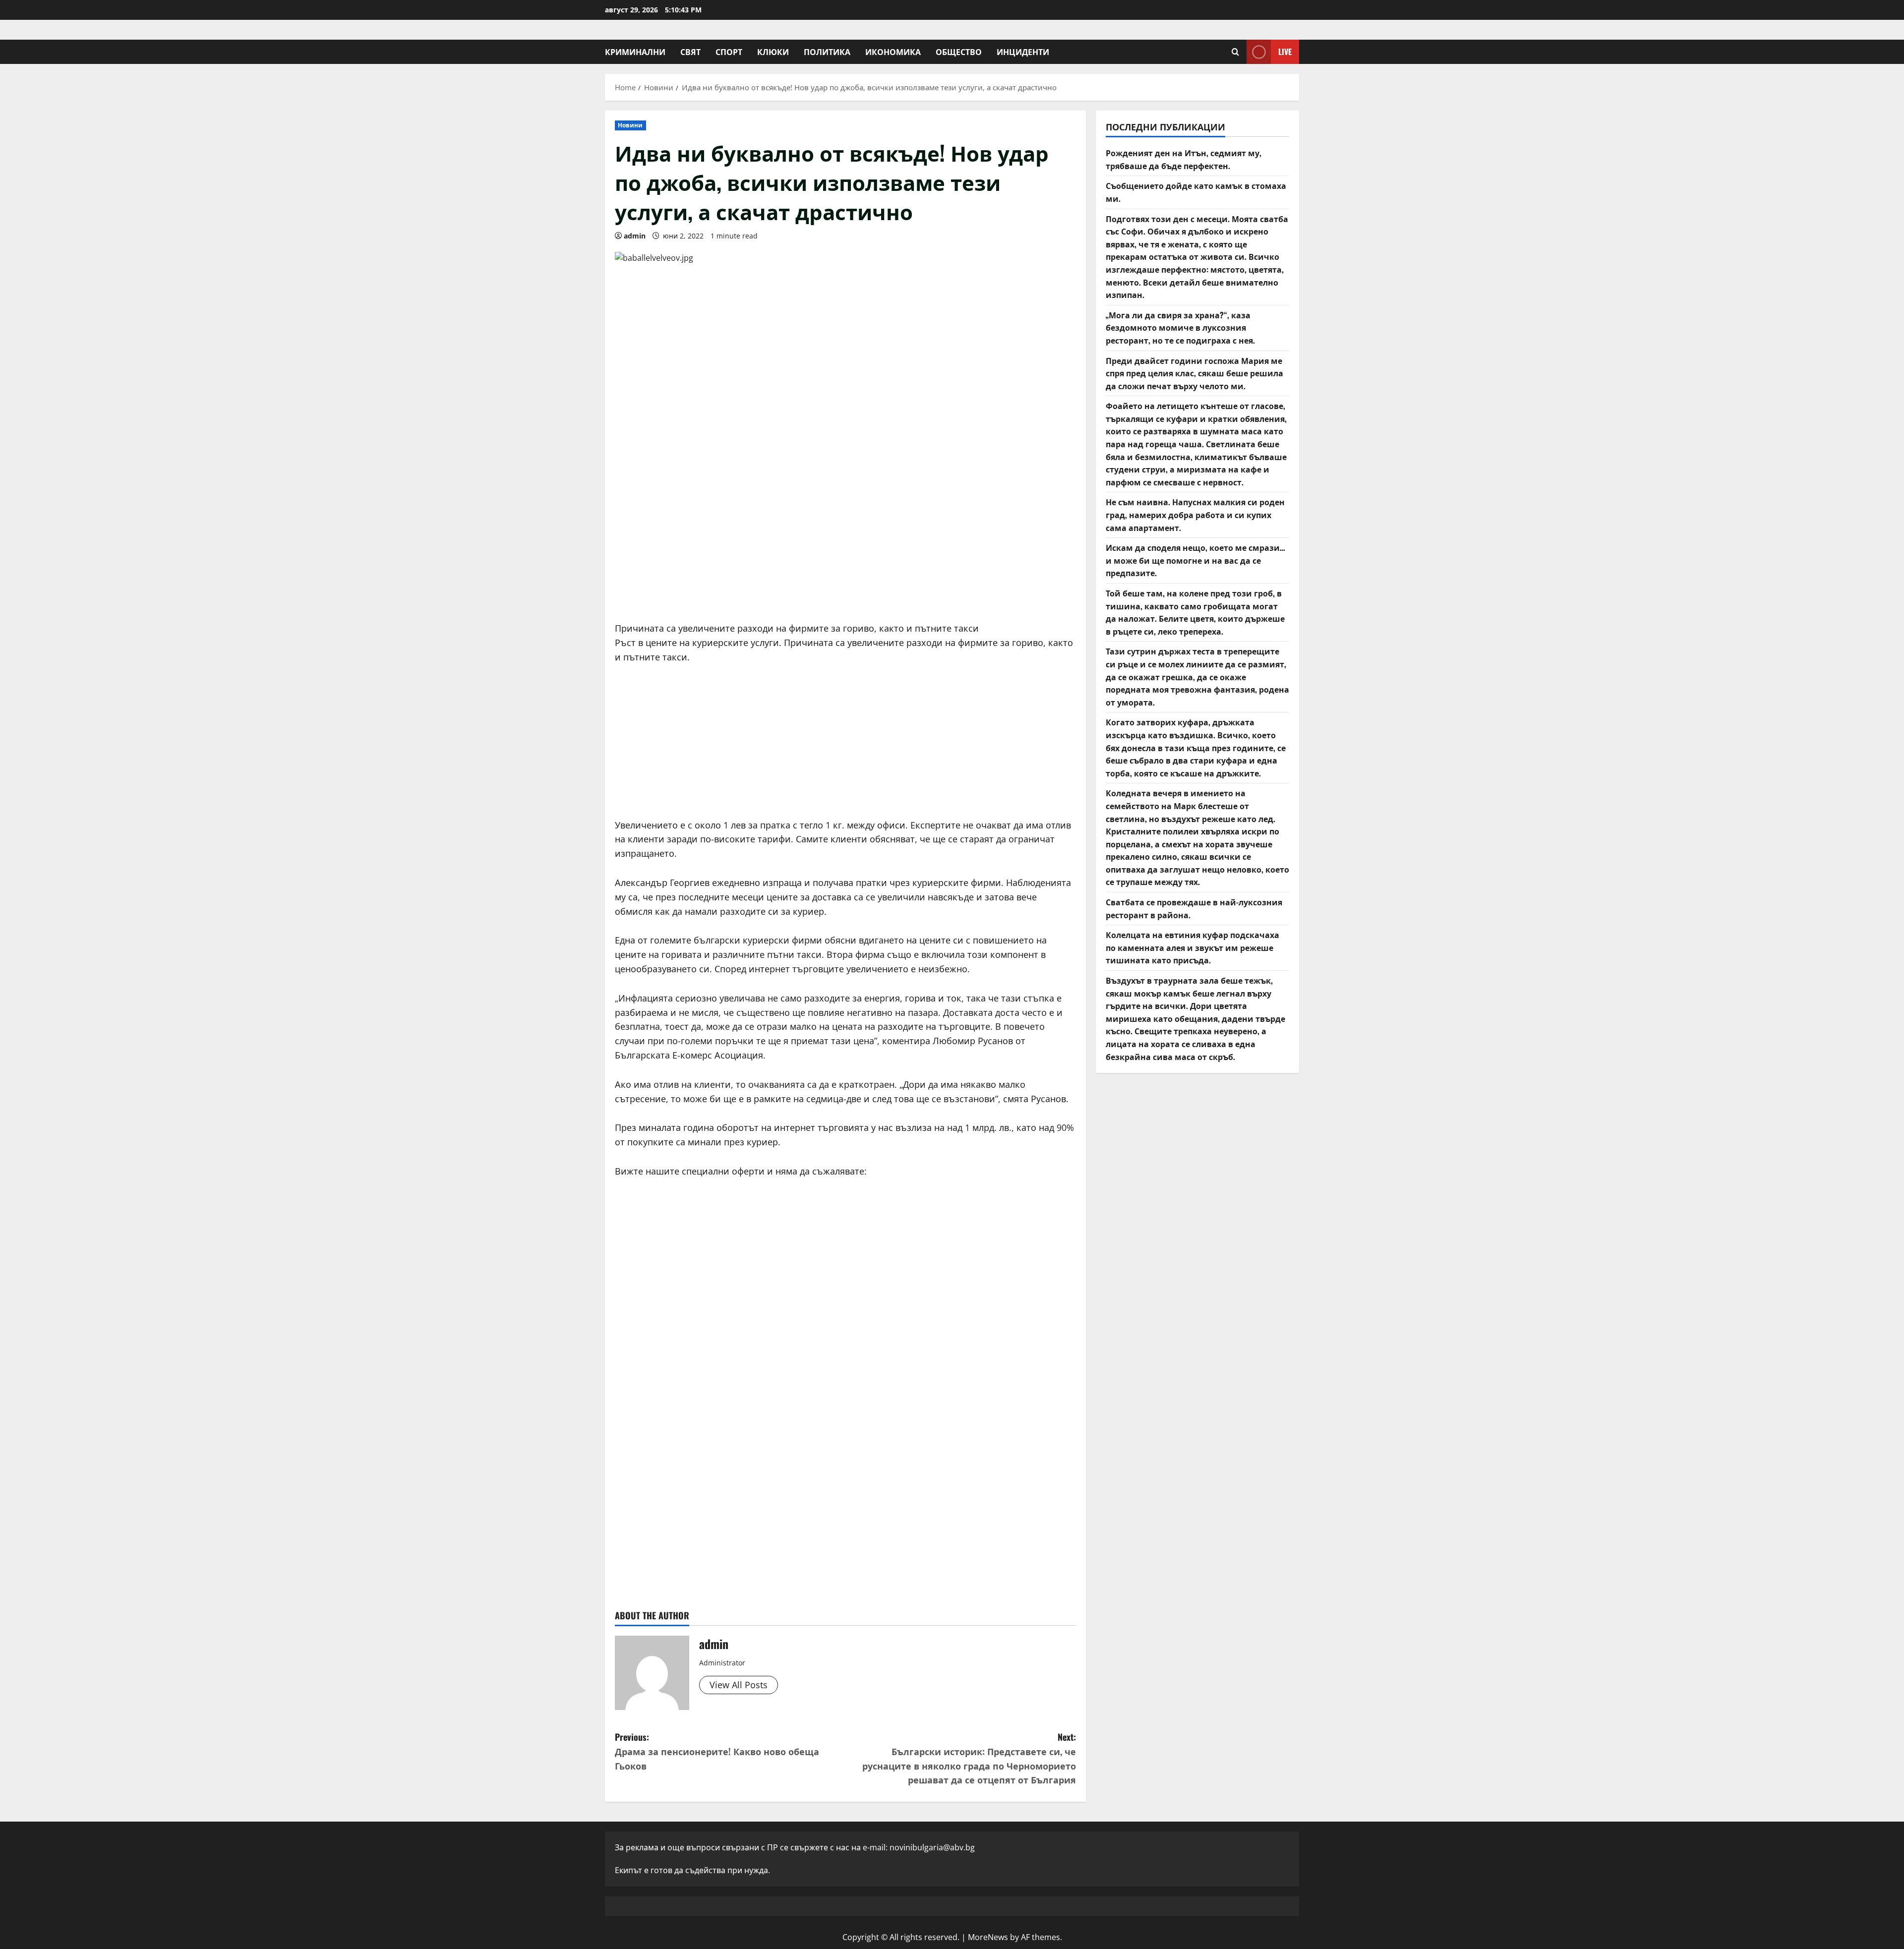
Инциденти (1023, 52)
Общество (959, 52)
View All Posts (739, 1685)
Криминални (635, 52)
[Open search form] (1235, 52)
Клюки (773, 52)
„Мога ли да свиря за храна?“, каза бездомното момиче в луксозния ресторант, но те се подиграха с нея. (1180, 327)
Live (1285, 52)
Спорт (729, 52)
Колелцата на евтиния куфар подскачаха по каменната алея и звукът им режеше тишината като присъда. (1192, 947)
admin (635, 236)
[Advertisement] (845, 537)
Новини (630, 125)
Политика (827, 52)
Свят (690, 52)
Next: (969, 1758)
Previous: (717, 1751)
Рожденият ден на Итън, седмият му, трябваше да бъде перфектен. (1184, 159)
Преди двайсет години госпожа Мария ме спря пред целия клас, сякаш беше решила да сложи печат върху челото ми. (1194, 373)
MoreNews (988, 1937)
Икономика (893, 52)
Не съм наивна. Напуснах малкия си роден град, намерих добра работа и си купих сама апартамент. (1195, 514)
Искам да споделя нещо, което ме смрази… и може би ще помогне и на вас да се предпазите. (1195, 560)
